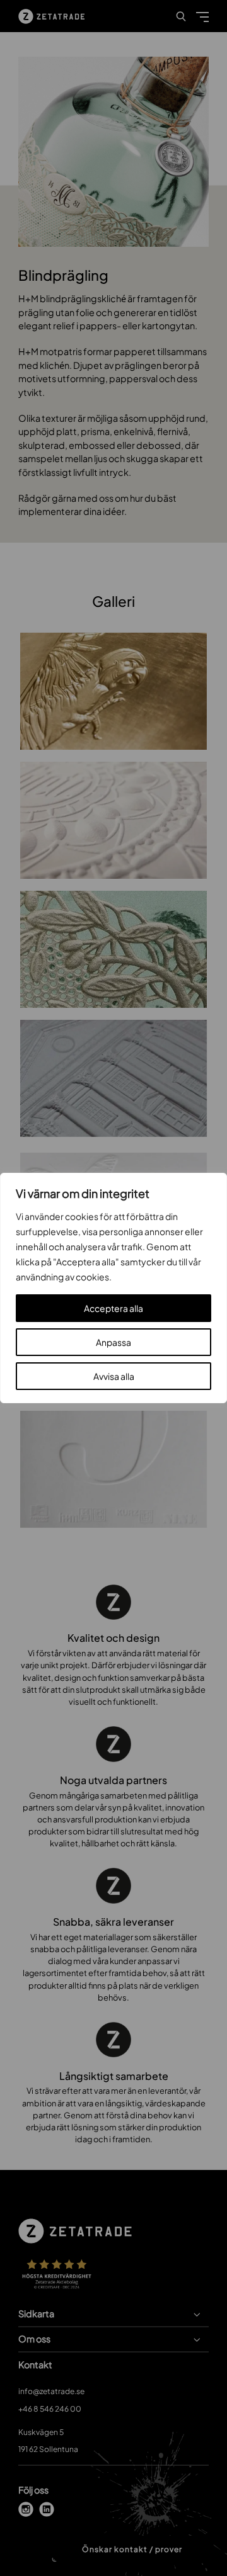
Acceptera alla (113, 1308)
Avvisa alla (114, 1376)
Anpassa (113, 1342)
